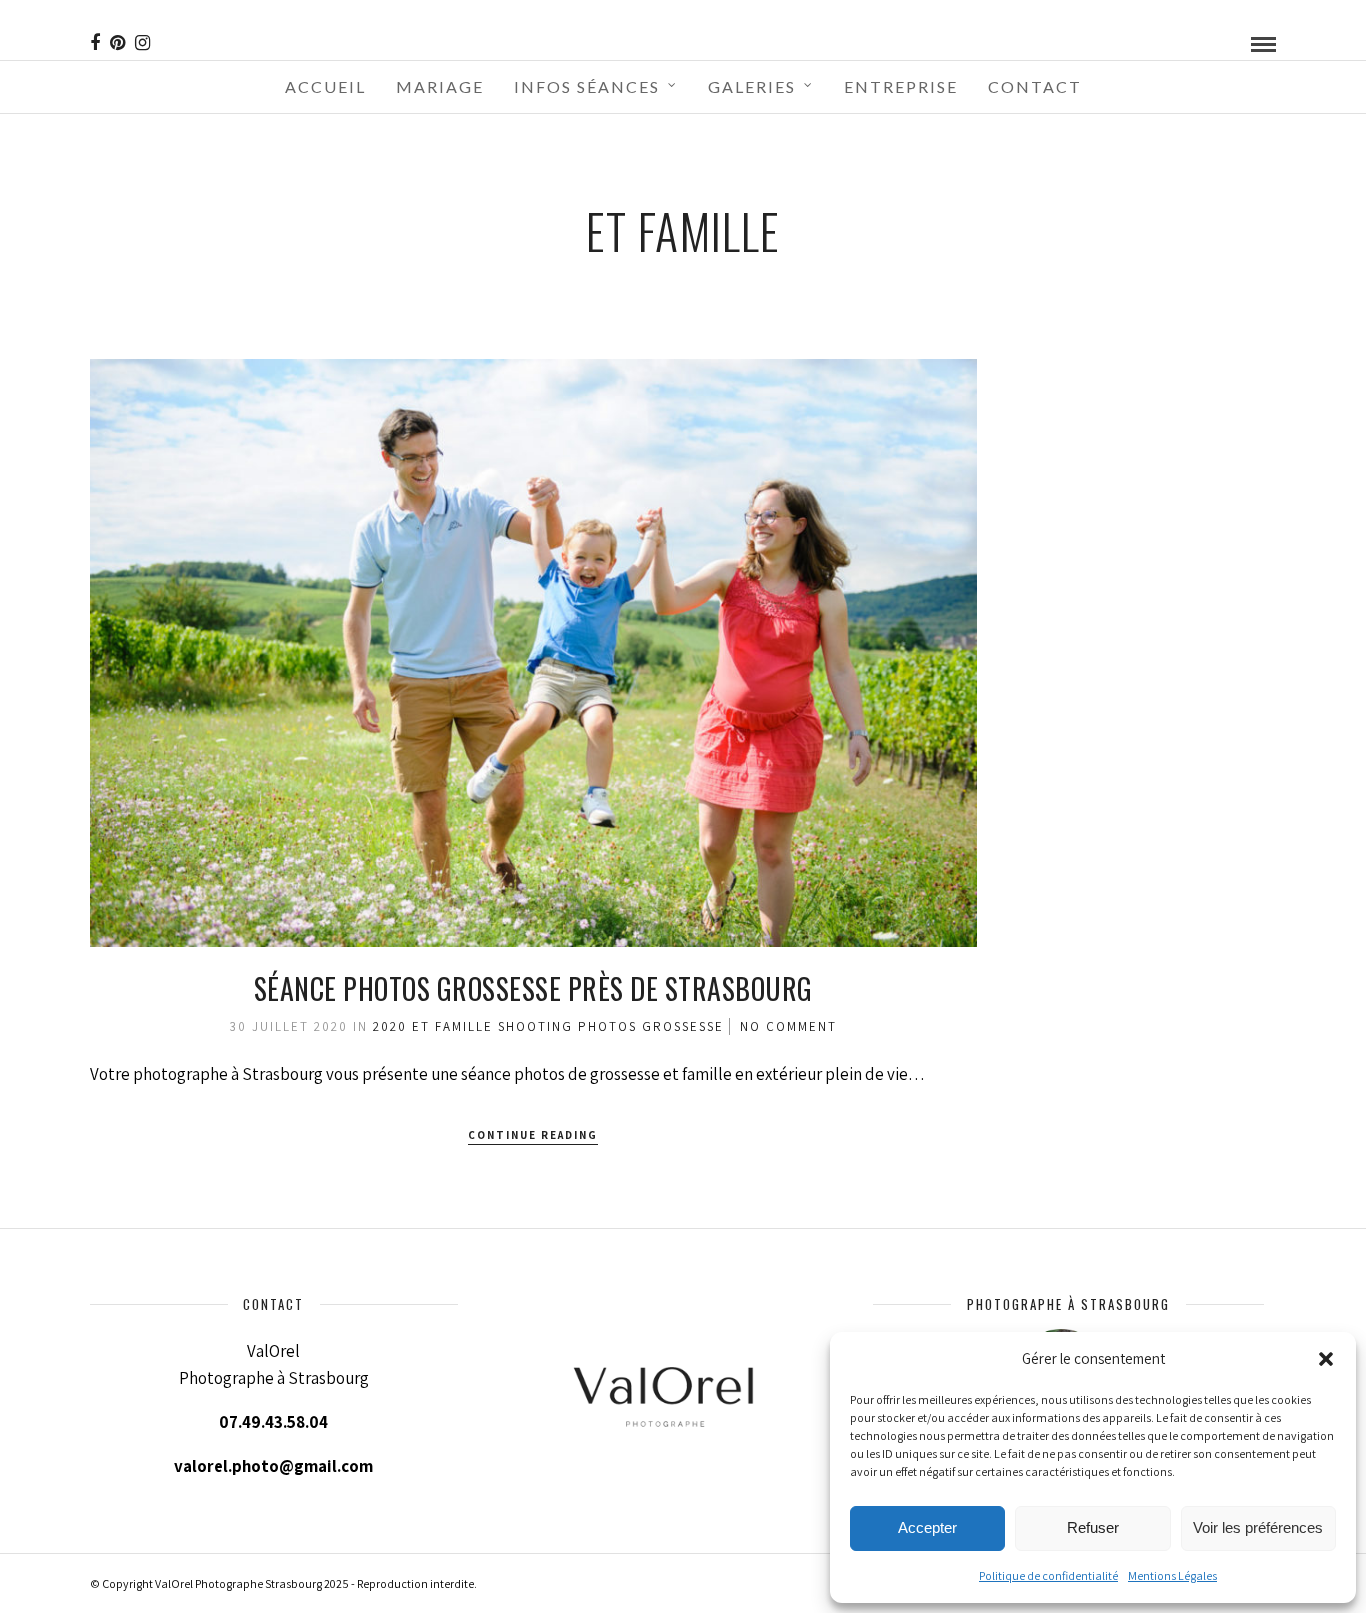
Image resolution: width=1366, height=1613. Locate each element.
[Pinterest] (117, 43)
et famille (452, 1026)
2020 (390, 1026)
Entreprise (901, 86)
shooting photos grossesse (611, 1026)
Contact (1035, 86)
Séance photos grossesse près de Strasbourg (533, 988)
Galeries (752, 86)
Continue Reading (533, 1135)
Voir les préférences (1258, 1527)
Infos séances (587, 86)
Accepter (927, 1527)
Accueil (325, 86)
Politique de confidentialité (1048, 1575)
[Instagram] (142, 43)
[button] (1326, 1359)
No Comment (788, 1026)
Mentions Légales (1172, 1575)
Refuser (1093, 1527)
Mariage (440, 86)
